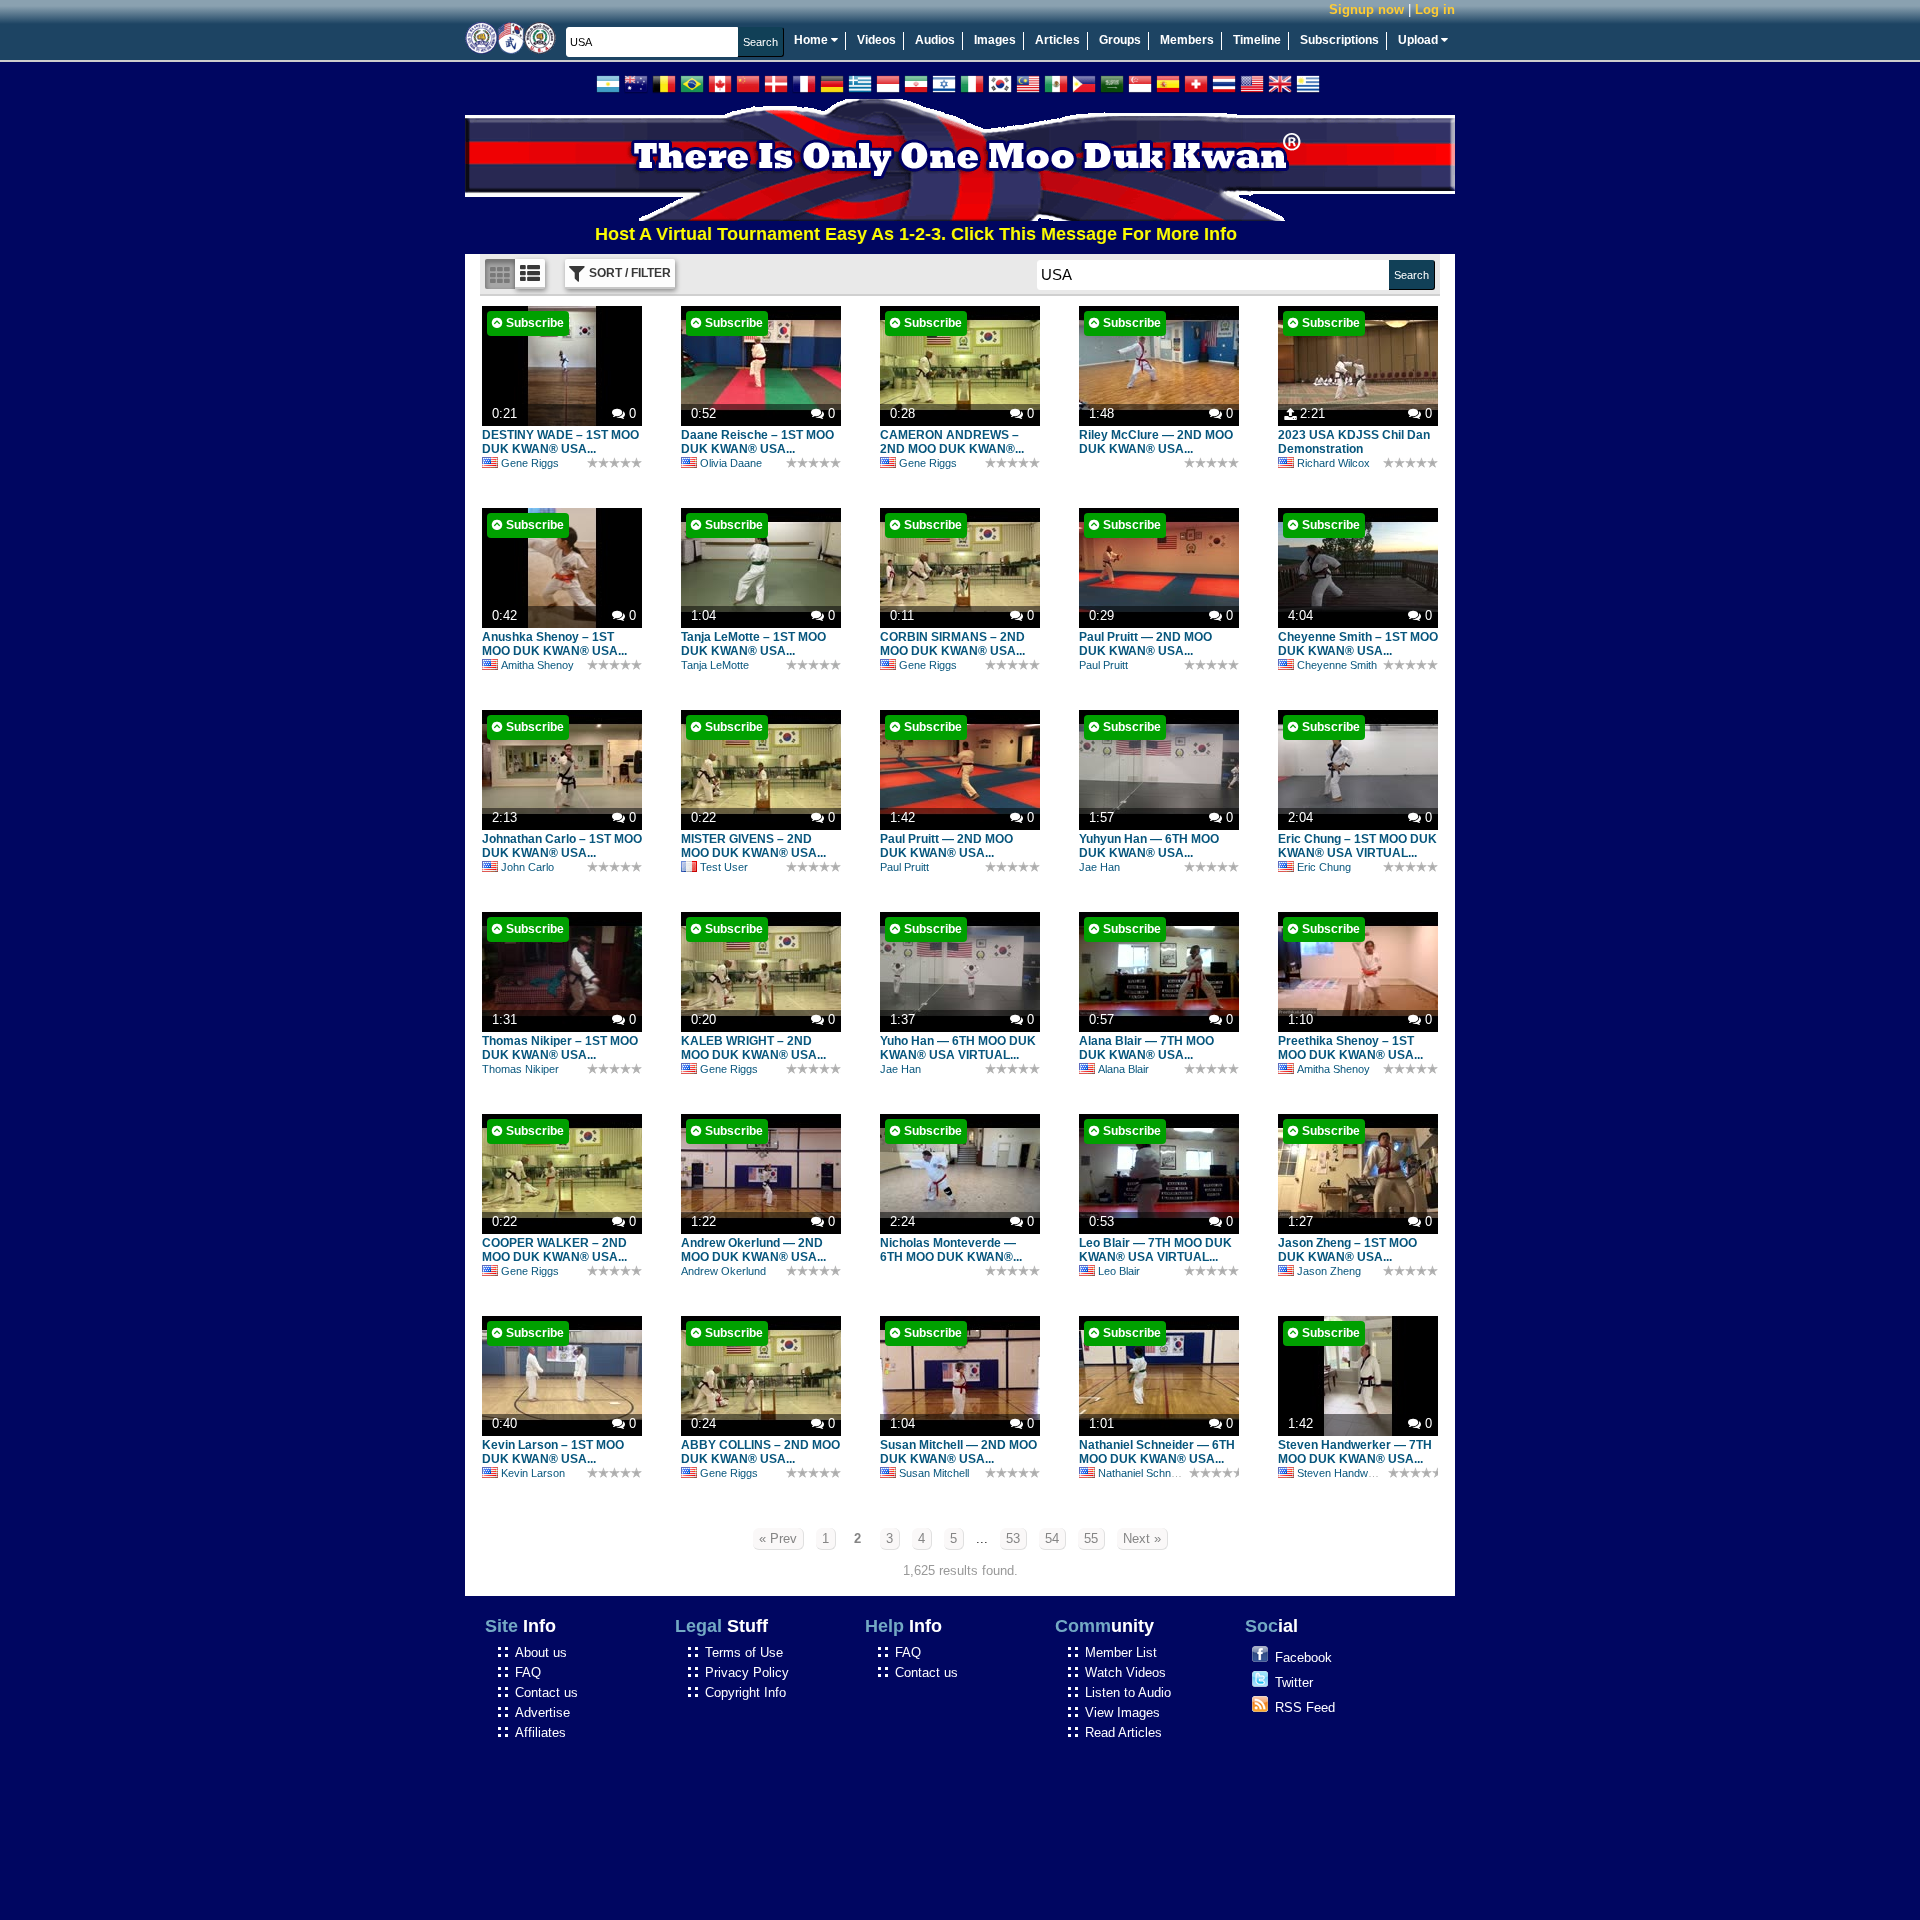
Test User (724, 867)
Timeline (1257, 40)
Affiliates (540, 1732)
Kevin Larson (533, 1473)
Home (812, 40)
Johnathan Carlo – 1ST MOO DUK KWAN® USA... (562, 846)
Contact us (546, 1692)
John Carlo (527, 867)
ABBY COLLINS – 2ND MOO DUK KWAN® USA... (760, 1452)
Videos (876, 40)
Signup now (1366, 9)
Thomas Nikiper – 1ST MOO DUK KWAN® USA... (560, 1048)
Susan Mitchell (934, 1473)
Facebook (1303, 1657)
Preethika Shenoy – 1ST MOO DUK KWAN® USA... (1350, 1048)
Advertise (542, 1712)
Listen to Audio (1128, 1692)
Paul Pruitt (1103, 665)
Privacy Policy (747, 1672)
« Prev (778, 1538)
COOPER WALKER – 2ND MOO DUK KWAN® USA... (554, 1250)
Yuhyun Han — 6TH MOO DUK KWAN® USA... (1149, 846)
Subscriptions (1339, 40)
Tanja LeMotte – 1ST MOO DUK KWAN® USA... (753, 644)
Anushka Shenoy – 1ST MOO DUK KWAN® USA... (554, 644)
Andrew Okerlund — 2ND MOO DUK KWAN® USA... (753, 1250)
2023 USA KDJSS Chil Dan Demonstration (1354, 442)
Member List (1121, 1652)
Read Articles (1123, 1732)
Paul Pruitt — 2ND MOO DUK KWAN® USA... (1145, 644)
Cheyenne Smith (1337, 665)
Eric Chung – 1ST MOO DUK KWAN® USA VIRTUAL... (1357, 846)
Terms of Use (744, 1652)
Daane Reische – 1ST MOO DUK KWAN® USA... (757, 442)
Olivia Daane (731, 463)
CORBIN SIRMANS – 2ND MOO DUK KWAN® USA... (952, 644)
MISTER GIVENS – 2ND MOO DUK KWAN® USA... (753, 846)
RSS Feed (1305, 1707)
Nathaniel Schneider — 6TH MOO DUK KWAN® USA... (1157, 1452)
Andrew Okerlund (723, 1271)
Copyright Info (745, 1692)
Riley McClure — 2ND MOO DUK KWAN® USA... (1156, 442)
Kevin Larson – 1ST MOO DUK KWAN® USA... (553, 1452)
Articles (1057, 40)
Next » (1142, 1538)
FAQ (528, 1672)
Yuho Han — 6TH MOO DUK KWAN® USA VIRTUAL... (958, 1048)
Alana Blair (1123, 1069)
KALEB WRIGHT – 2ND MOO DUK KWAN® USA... (753, 1048)
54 (1052, 1538)
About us (541, 1652)
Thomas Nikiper (520, 1069)
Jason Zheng (1329, 1271)
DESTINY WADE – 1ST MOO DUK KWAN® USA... (560, 442)
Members (1187, 40)
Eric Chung (1324, 867)
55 (1091, 1538)
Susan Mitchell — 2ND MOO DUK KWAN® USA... (958, 1452)
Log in (1435, 9)
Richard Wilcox (1333, 463)
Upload (1419, 40)
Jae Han (1099, 867)
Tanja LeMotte (715, 665)
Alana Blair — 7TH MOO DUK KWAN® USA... (1146, 1048)
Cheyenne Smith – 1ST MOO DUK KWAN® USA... (1358, 644)
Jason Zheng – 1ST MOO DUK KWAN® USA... (1347, 1250)
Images (995, 40)
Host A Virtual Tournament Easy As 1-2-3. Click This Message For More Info (862, 234)
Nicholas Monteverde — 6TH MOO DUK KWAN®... (951, 1250)
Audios (935, 40)
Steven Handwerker (1345, 1473)
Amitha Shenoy (537, 665)
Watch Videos (1125, 1672)
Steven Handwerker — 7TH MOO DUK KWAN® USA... (1355, 1452)
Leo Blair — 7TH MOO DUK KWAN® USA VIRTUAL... (1155, 1250)
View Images (1122, 1712)
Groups (1120, 40)
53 (1013, 1538)
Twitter (1294, 1682)
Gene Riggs (530, 463)
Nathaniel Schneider (1146, 1473)
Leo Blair (1119, 1271)
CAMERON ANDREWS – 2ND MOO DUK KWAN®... (952, 442)
